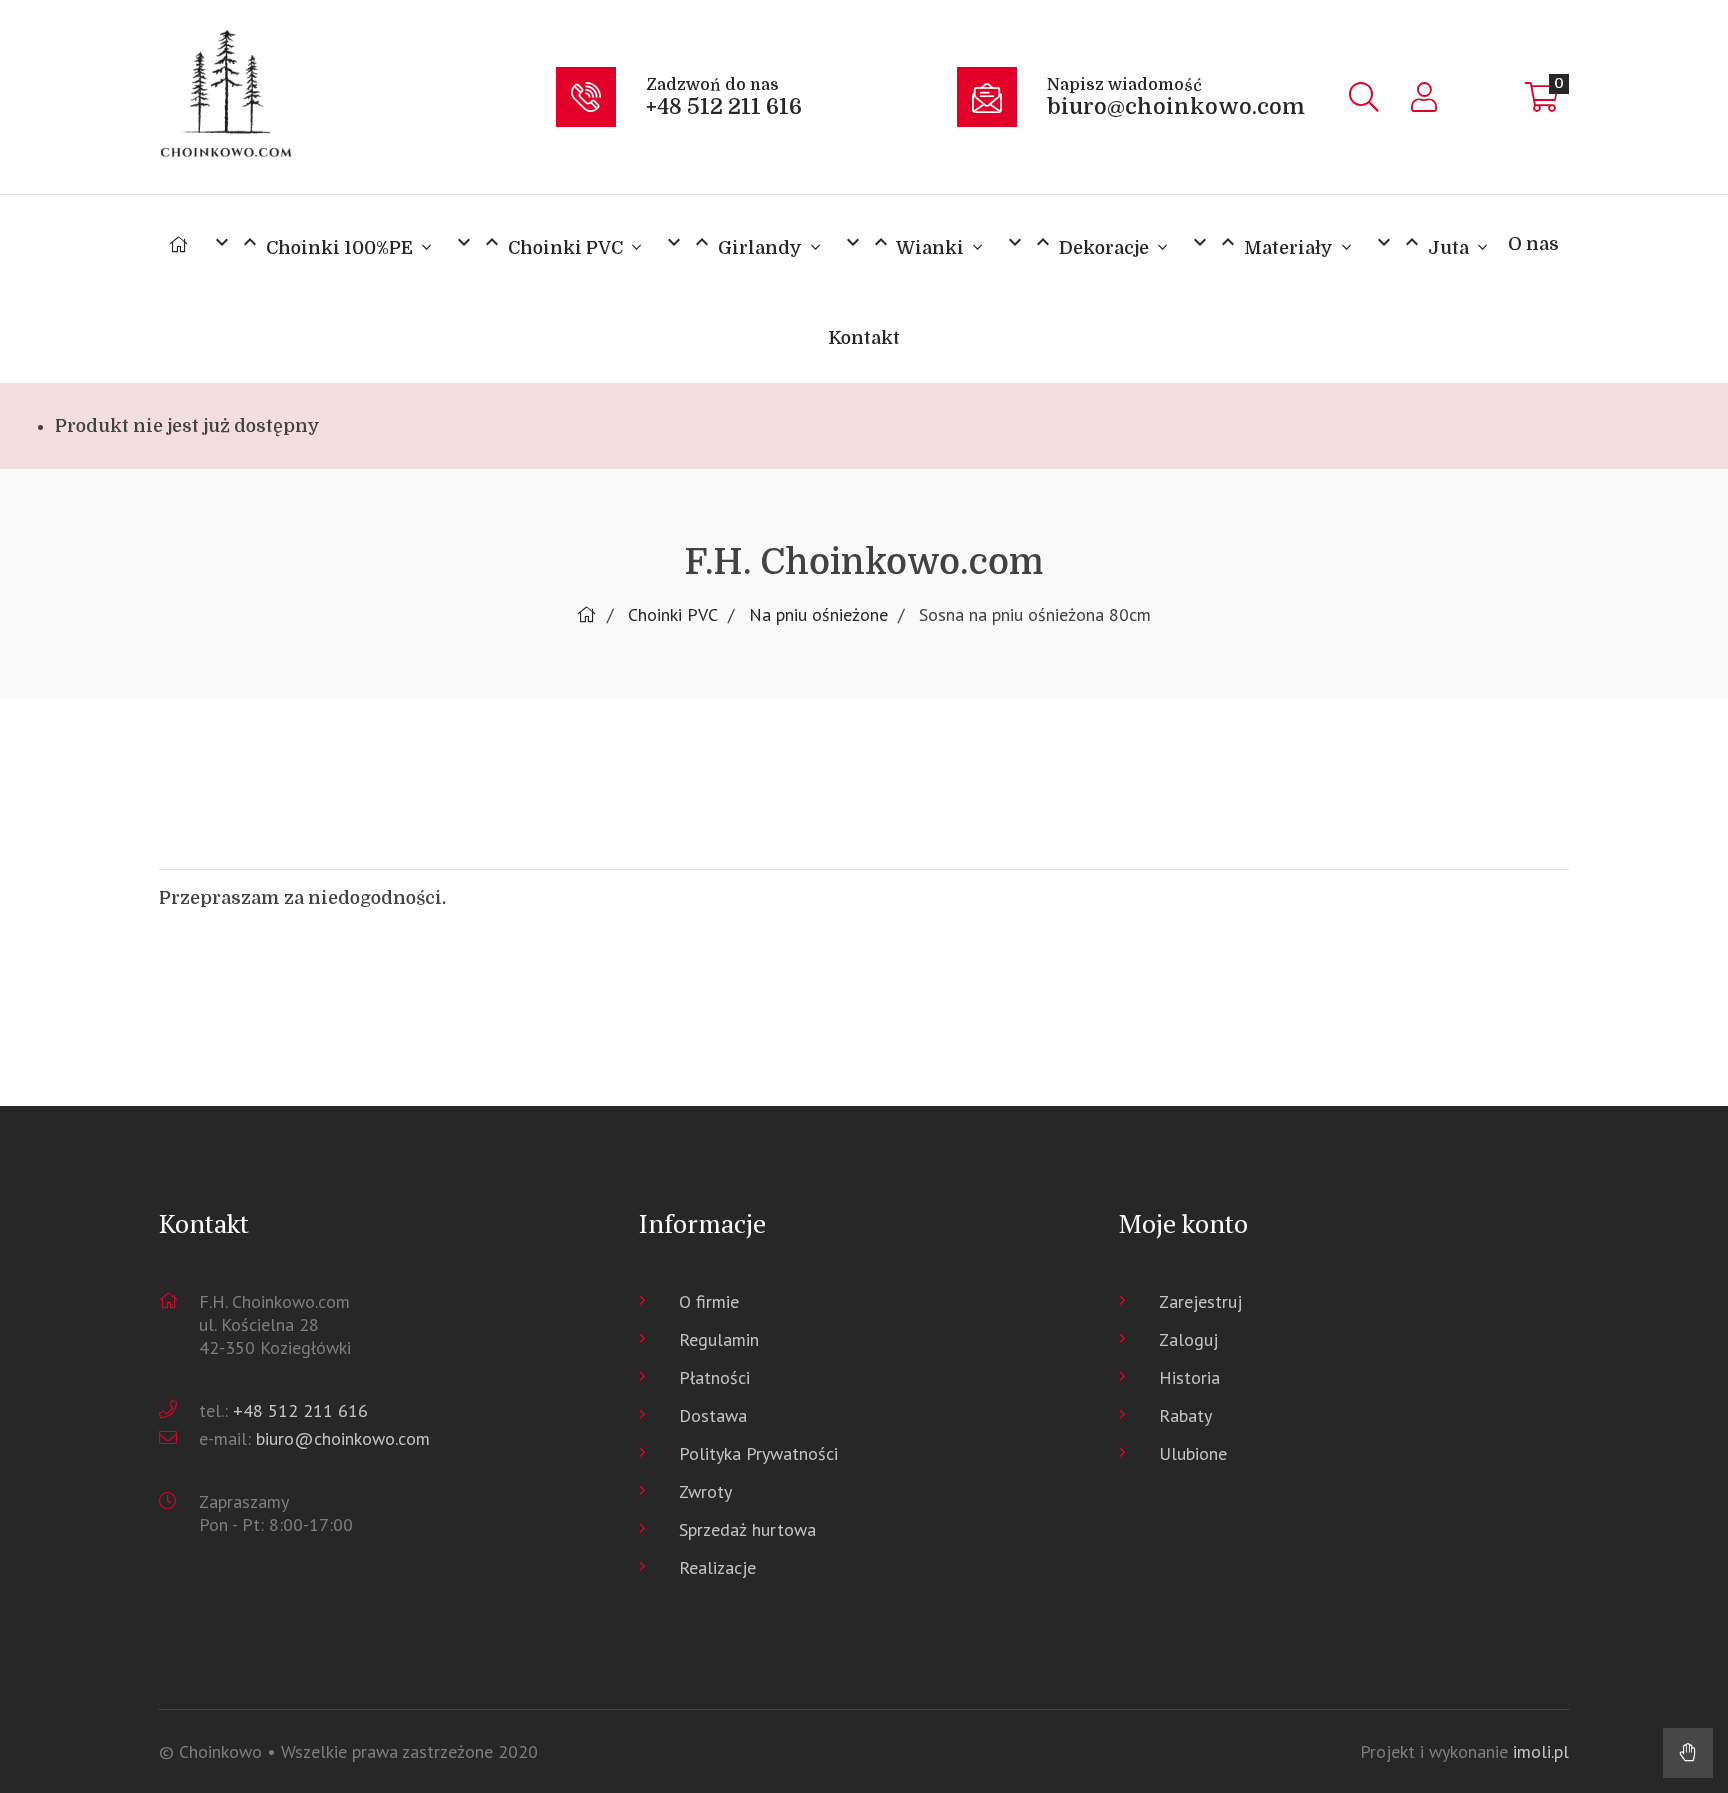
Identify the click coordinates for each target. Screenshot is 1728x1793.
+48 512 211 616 (300, 1410)
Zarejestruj (1200, 1301)
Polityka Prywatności (758, 1453)
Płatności (714, 1377)
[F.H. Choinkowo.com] (352, 97)
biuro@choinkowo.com (343, 1438)
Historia (1189, 1377)
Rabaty (1185, 1415)
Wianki (904, 244)
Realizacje (717, 1567)
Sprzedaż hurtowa (747, 1529)
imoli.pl (1541, 1751)
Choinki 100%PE (313, 244)
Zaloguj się (1424, 97)
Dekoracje (1078, 244)
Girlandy (734, 244)
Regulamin (719, 1339)
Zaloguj (1188, 1339)
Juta (1422, 244)
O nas (1533, 244)
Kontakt (864, 338)
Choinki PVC (539, 244)
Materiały (1262, 244)
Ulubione (1193, 1453)
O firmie (709, 1301)
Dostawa (713, 1415)
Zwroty (705, 1491)
